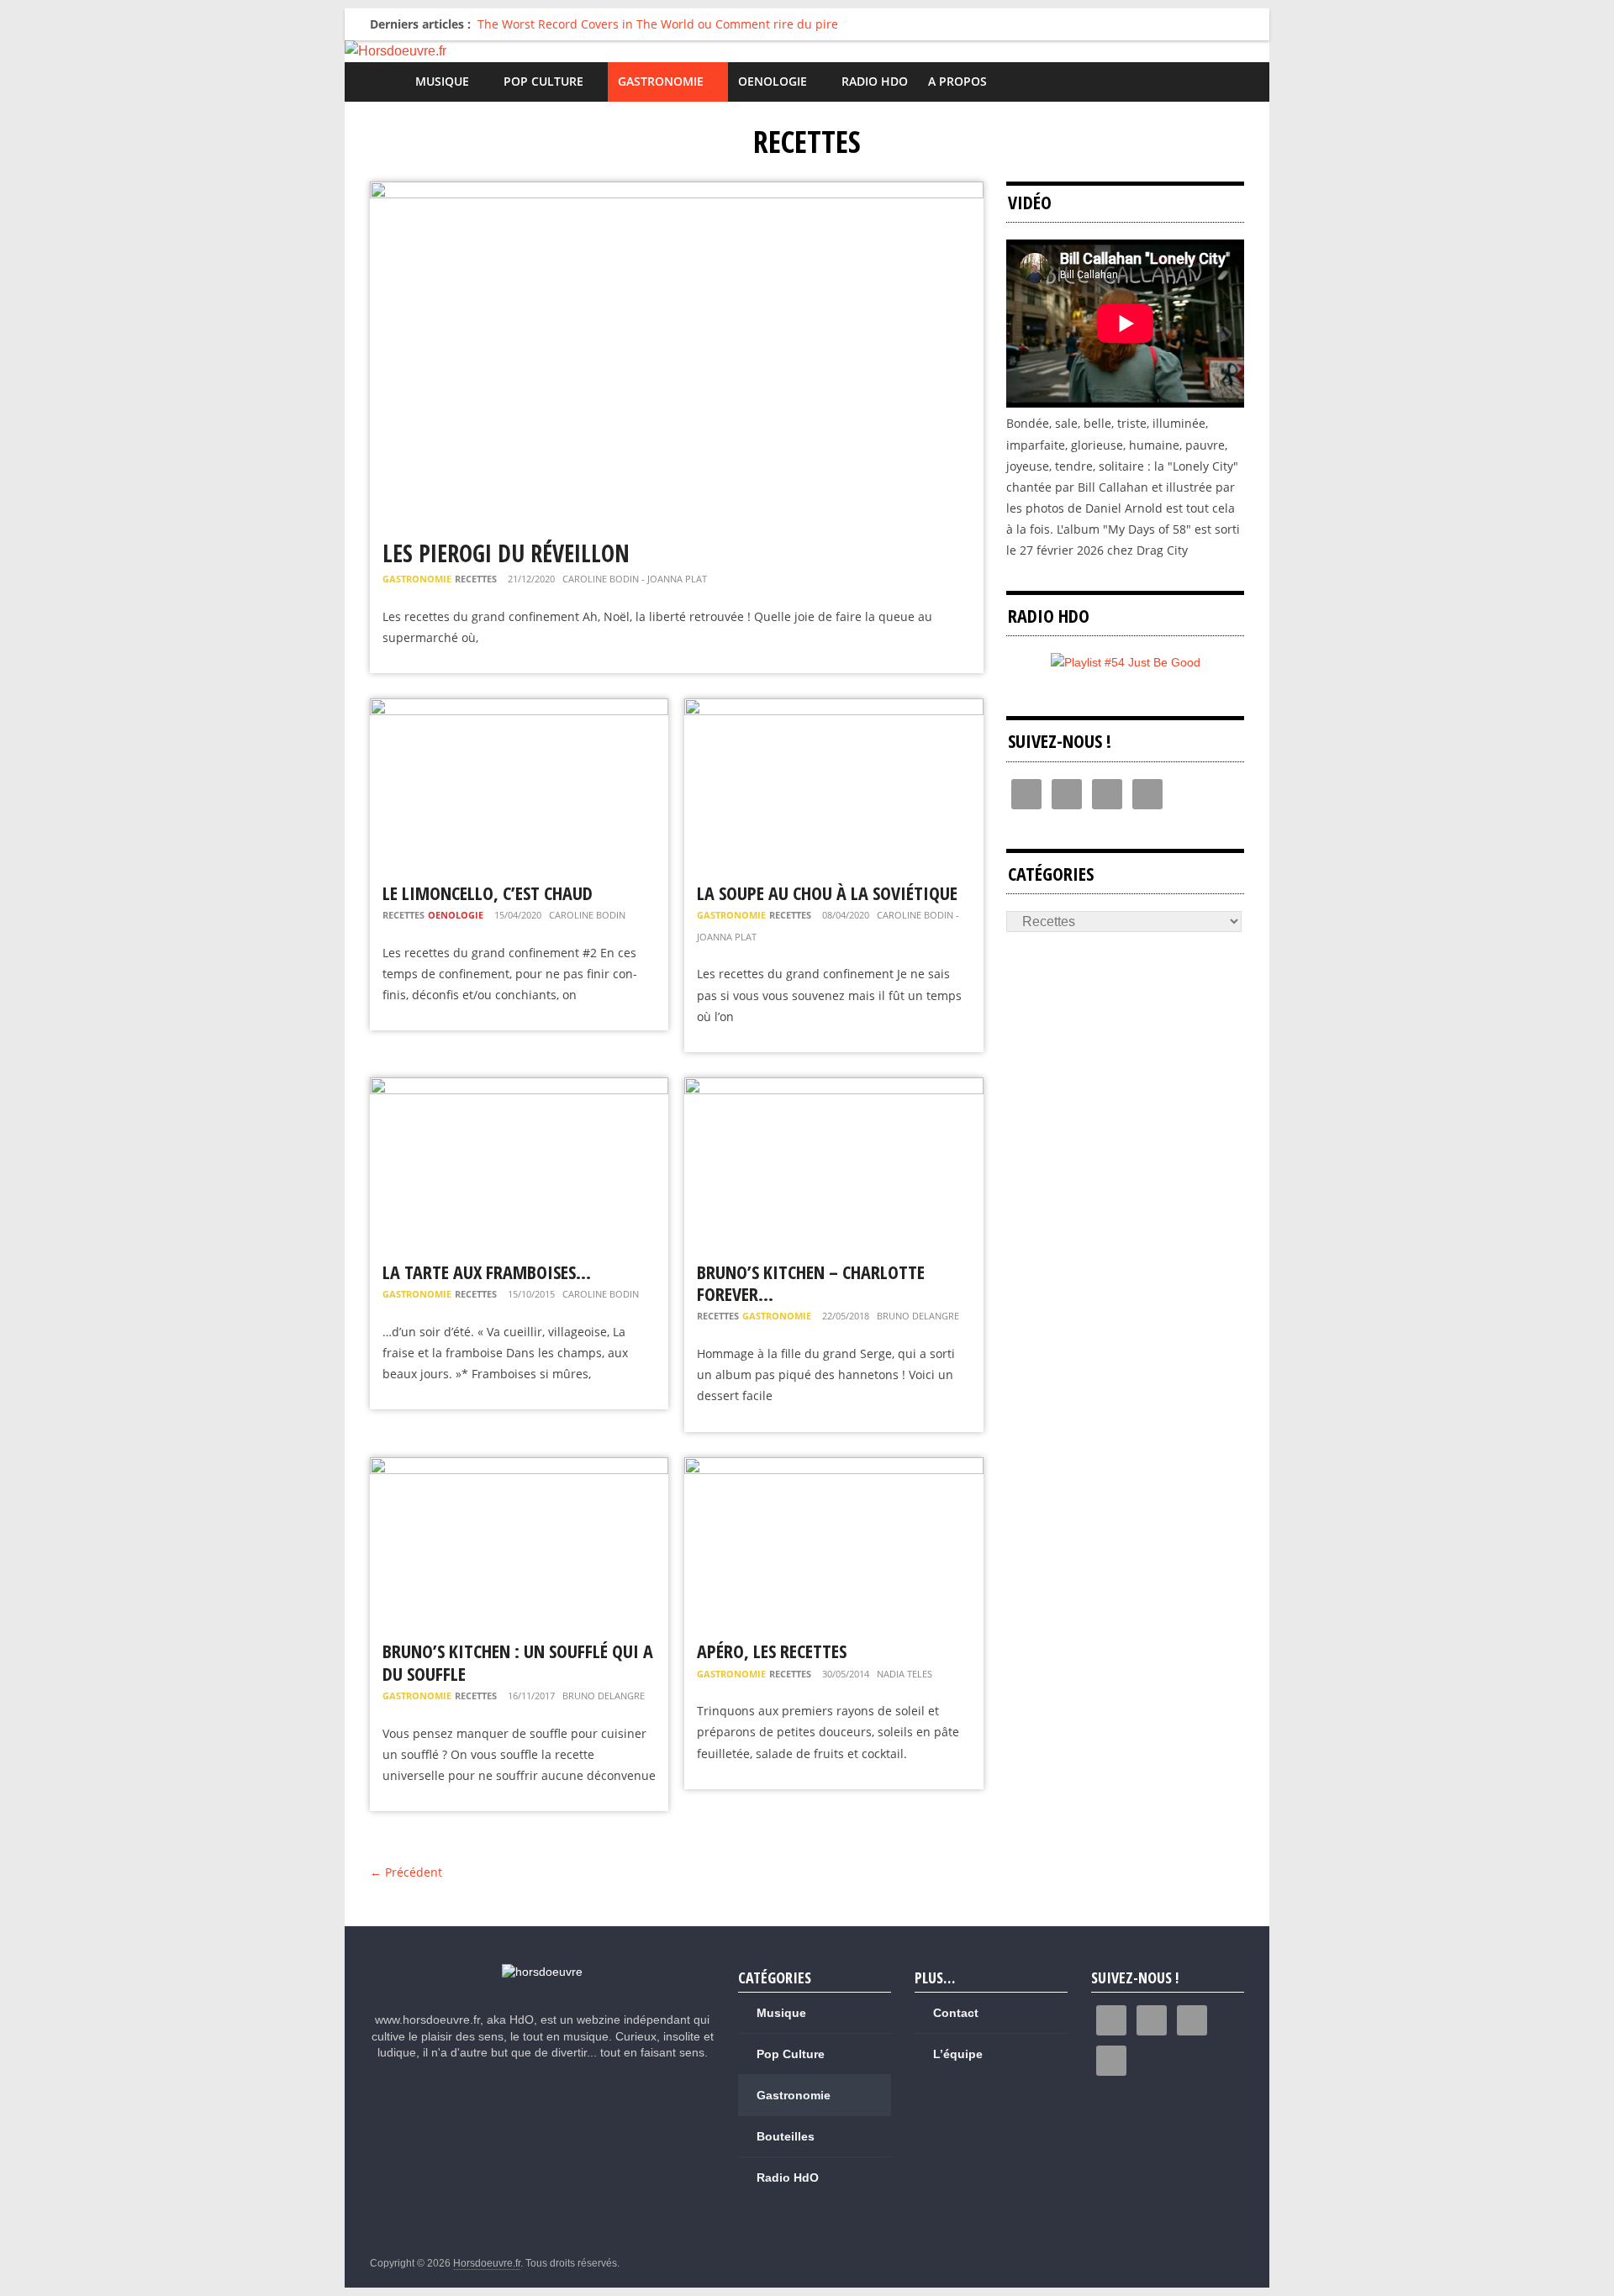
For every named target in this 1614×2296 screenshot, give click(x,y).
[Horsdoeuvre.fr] (807, 51)
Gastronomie (661, 81)
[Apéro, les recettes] (833, 1468)
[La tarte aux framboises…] (519, 1088)
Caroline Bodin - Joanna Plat (635, 579)
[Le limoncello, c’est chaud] (519, 709)
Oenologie (773, 81)
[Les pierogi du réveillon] (677, 192)
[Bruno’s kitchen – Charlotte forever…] (833, 1088)
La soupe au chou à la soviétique (827, 893)
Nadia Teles (905, 1674)
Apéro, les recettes (772, 1651)
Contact (956, 2013)
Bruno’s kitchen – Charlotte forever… (811, 1282)
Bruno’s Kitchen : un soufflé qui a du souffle (518, 1661)
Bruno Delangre (918, 1316)
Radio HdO (875, 81)
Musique (442, 81)
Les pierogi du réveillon (506, 553)
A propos (957, 81)
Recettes (476, 579)
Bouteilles (786, 2136)
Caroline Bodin (587, 915)
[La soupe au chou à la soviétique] (833, 709)
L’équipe (958, 2054)
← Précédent (406, 1872)
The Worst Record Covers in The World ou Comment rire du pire (658, 24)
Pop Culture (543, 81)
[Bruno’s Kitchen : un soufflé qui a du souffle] (519, 1468)
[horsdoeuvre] (542, 1972)
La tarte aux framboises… (487, 1272)
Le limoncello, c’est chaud (488, 893)
